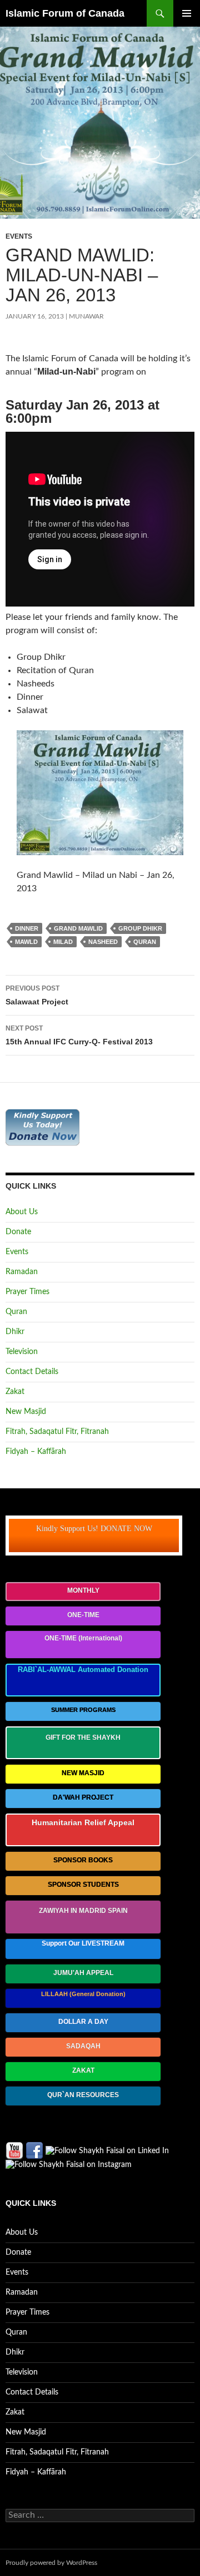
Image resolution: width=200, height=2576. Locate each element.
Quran (16, 1312)
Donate (18, 1232)
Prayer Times (27, 1292)
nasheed (103, 942)
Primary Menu (187, 13)
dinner (27, 928)
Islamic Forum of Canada (65, 13)
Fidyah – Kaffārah (36, 1452)
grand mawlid (78, 928)
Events (19, 236)
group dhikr (140, 928)
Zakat (15, 1392)
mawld (26, 942)
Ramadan (22, 1272)
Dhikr (15, 1332)
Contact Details (32, 1372)
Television (22, 1352)
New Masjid (26, 1412)
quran (145, 942)
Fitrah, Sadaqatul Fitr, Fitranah (57, 1432)
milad (63, 942)
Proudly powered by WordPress (51, 2563)
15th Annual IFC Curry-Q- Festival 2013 (79, 1035)
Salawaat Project (37, 995)
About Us (22, 1212)
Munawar (86, 316)
